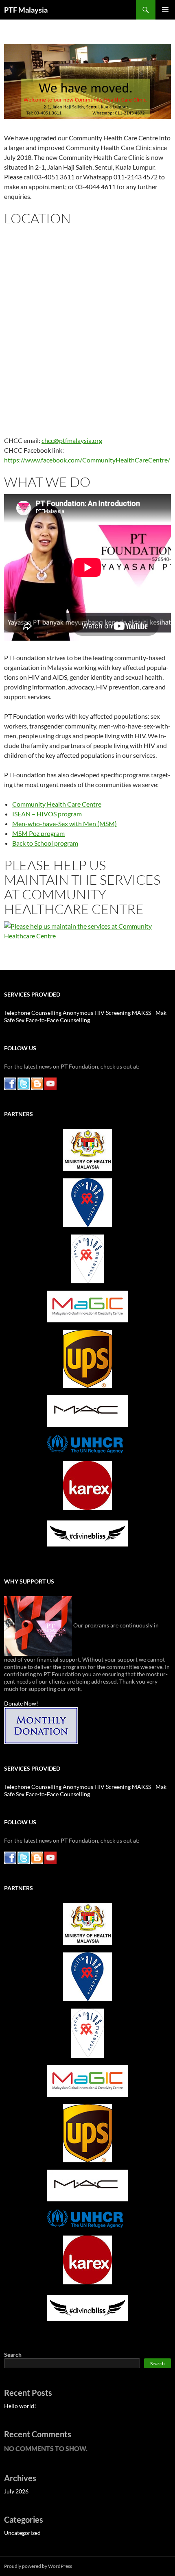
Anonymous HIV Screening (97, 1013)
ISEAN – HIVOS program (47, 814)
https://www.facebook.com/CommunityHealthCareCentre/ (87, 460)
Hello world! (20, 2406)
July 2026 (16, 2491)
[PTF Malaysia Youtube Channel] (50, 1083)
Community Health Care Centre (57, 804)
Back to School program (45, 843)
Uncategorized (22, 2533)
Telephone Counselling (33, 1013)
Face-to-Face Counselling (58, 1020)
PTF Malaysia (26, 10)
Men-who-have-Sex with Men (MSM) (65, 823)
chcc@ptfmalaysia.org (72, 440)
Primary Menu (165, 10)
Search (13, 2355)
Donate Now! (21, 1703)
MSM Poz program (38, 833)
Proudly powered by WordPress (38, 2566)
